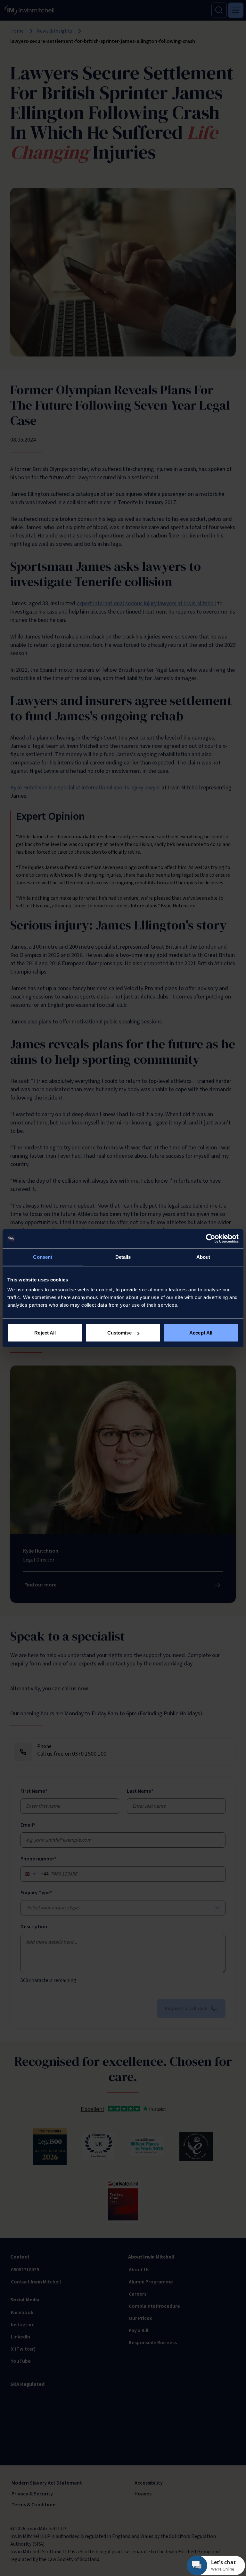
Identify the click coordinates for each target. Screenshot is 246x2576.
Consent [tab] (43, 1257)
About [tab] (203, 1257)
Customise (119, 1333)
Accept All (201, 1333)
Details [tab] (123, 1257)
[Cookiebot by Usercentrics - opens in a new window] (211, 1238)
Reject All (45, 1333)
